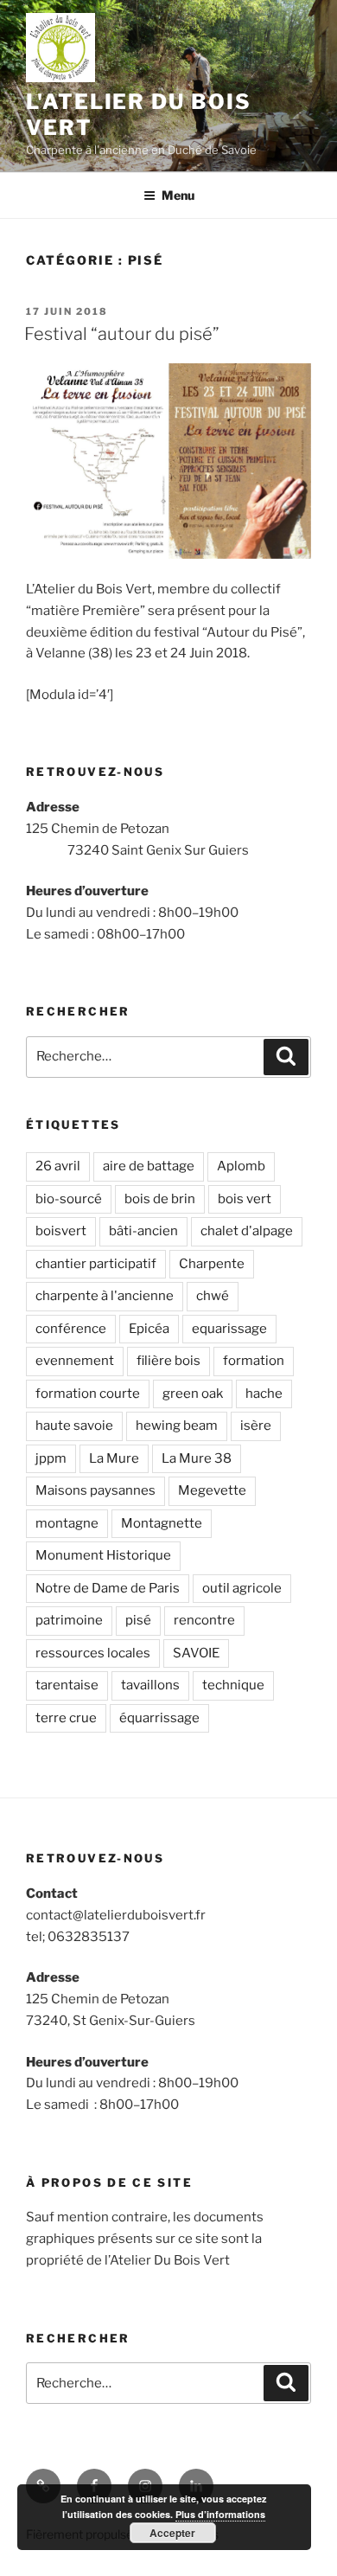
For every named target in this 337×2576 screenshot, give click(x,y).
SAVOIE (196, 1653)
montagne (67, 1523)
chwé (213, 1296)
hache (264, 1394)
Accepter (172, 2533)
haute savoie (74, 1426)
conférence (71, 1329)
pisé (138, 1620)
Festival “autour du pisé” (122, 334)
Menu (178, 195)
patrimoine (69, 1620)
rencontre (204, 1620)
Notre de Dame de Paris (108, 1588)
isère (256, 1426)
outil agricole (242, 1588)
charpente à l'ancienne (105, 1296)
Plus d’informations (220, 2514)
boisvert (61, 1231)
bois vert (245, 1199)
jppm (51, 1458)
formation (254, 1361)
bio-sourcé (69, 1199)
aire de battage (149, 1166)
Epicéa (149, 1329)
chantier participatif (96, 1264)
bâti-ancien (143, 1231)
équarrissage (159, 1718)
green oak (193, 1394)
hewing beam (177, 1426)
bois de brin (160, 1199)
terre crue (66, 1718)
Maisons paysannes (95, 1490)
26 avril (58, 1166)
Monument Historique (103, 1555)
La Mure (114, 1458)
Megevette (212, 1490)
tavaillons (150, 1685)
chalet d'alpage (247, 1231)
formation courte (88, 1394)
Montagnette (162, 1523)
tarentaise (67, 1685)
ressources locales (93, 1653)
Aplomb (241, 1166)
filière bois (168, 1361)
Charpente (212, 1264)
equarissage (229, 1329)
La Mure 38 (197, 1458)
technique (233, 1685)
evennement (75, 1361)
